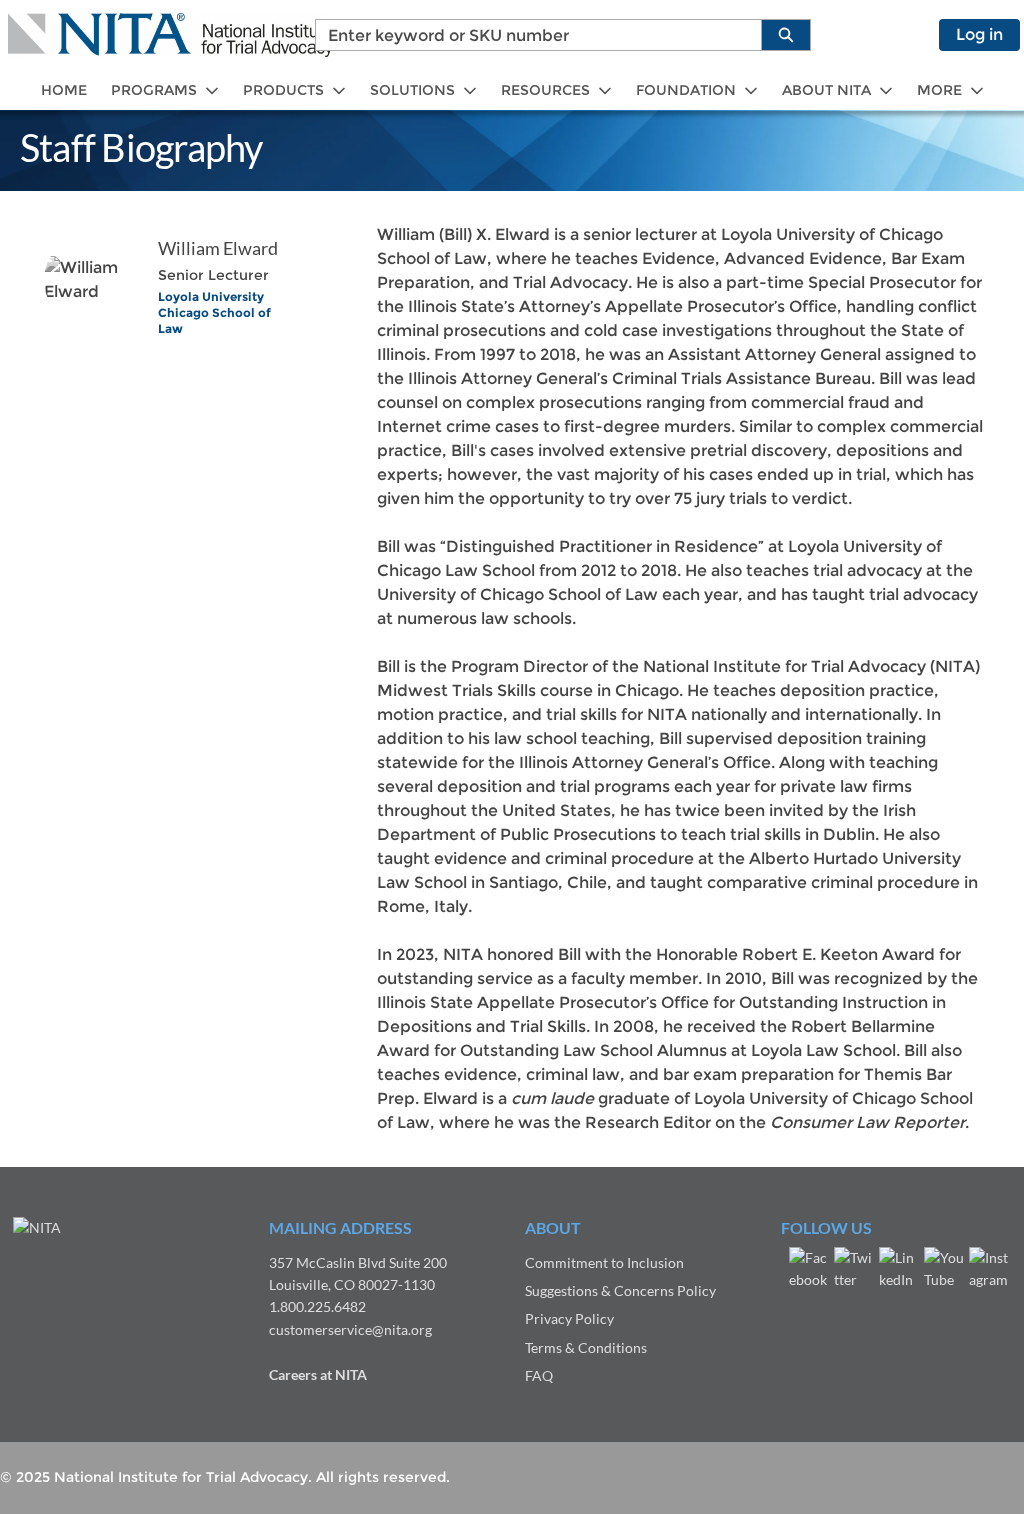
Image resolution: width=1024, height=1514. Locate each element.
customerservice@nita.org (350, 1329)
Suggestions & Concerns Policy (620, 1290)
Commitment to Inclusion (604, 1262)
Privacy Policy (569, 1318)
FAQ (539, 1375)
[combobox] (530, 35)
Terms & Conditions (586, 1347)
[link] (64, 90)
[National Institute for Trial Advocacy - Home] (170, 35)
